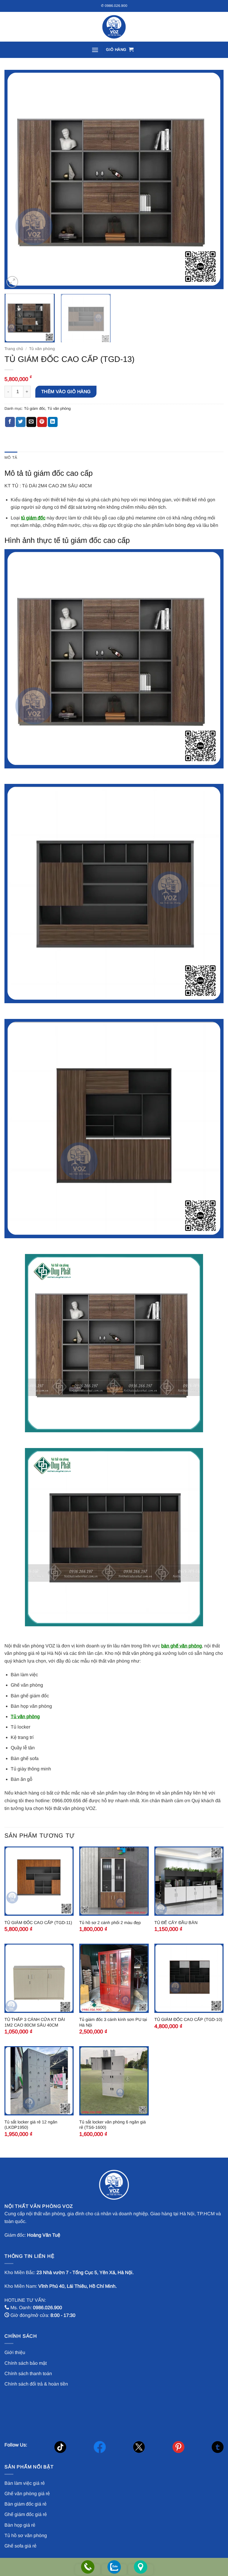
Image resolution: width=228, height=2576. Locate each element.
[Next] (212, 179)
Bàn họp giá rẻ (20, 2525)
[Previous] (16, 179)
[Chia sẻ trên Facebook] (10, 422)
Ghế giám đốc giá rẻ (26, 2514)
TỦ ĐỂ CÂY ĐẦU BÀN (176, 1923)
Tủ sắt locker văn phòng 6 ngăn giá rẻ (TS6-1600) (113, 2125)
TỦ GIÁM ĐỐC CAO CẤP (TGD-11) (38, 1923)
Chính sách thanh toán (28, 2373)
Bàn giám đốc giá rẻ (26, 2504)
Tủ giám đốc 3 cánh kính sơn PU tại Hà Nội (113, 2022)
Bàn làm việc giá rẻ (25, 2483)
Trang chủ (14, 349)
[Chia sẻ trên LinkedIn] (53, 422)
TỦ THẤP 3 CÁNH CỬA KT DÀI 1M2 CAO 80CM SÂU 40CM (35, 2022)
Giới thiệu (15, 2352)
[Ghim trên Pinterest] (42, 422)
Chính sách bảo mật (26, 2363)
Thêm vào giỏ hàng (66, 391)
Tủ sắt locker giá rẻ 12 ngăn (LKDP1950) (31, 2125)
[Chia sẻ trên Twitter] (21, 422)
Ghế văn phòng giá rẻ (27, 2494)
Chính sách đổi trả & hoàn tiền (36, 2384)
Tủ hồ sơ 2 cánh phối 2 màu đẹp (110, 1923)
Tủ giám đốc (35, 408)
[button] (95, 50)
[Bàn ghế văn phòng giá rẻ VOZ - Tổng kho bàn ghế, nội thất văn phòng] (114, 27)
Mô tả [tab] (11, 457)
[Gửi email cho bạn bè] (31, 422)
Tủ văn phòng (42, 349)
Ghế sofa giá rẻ (20, 2546)
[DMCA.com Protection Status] (49, 2412)
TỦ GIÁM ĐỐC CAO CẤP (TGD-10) (188, 2019)
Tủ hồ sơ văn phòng (26, 2535)
